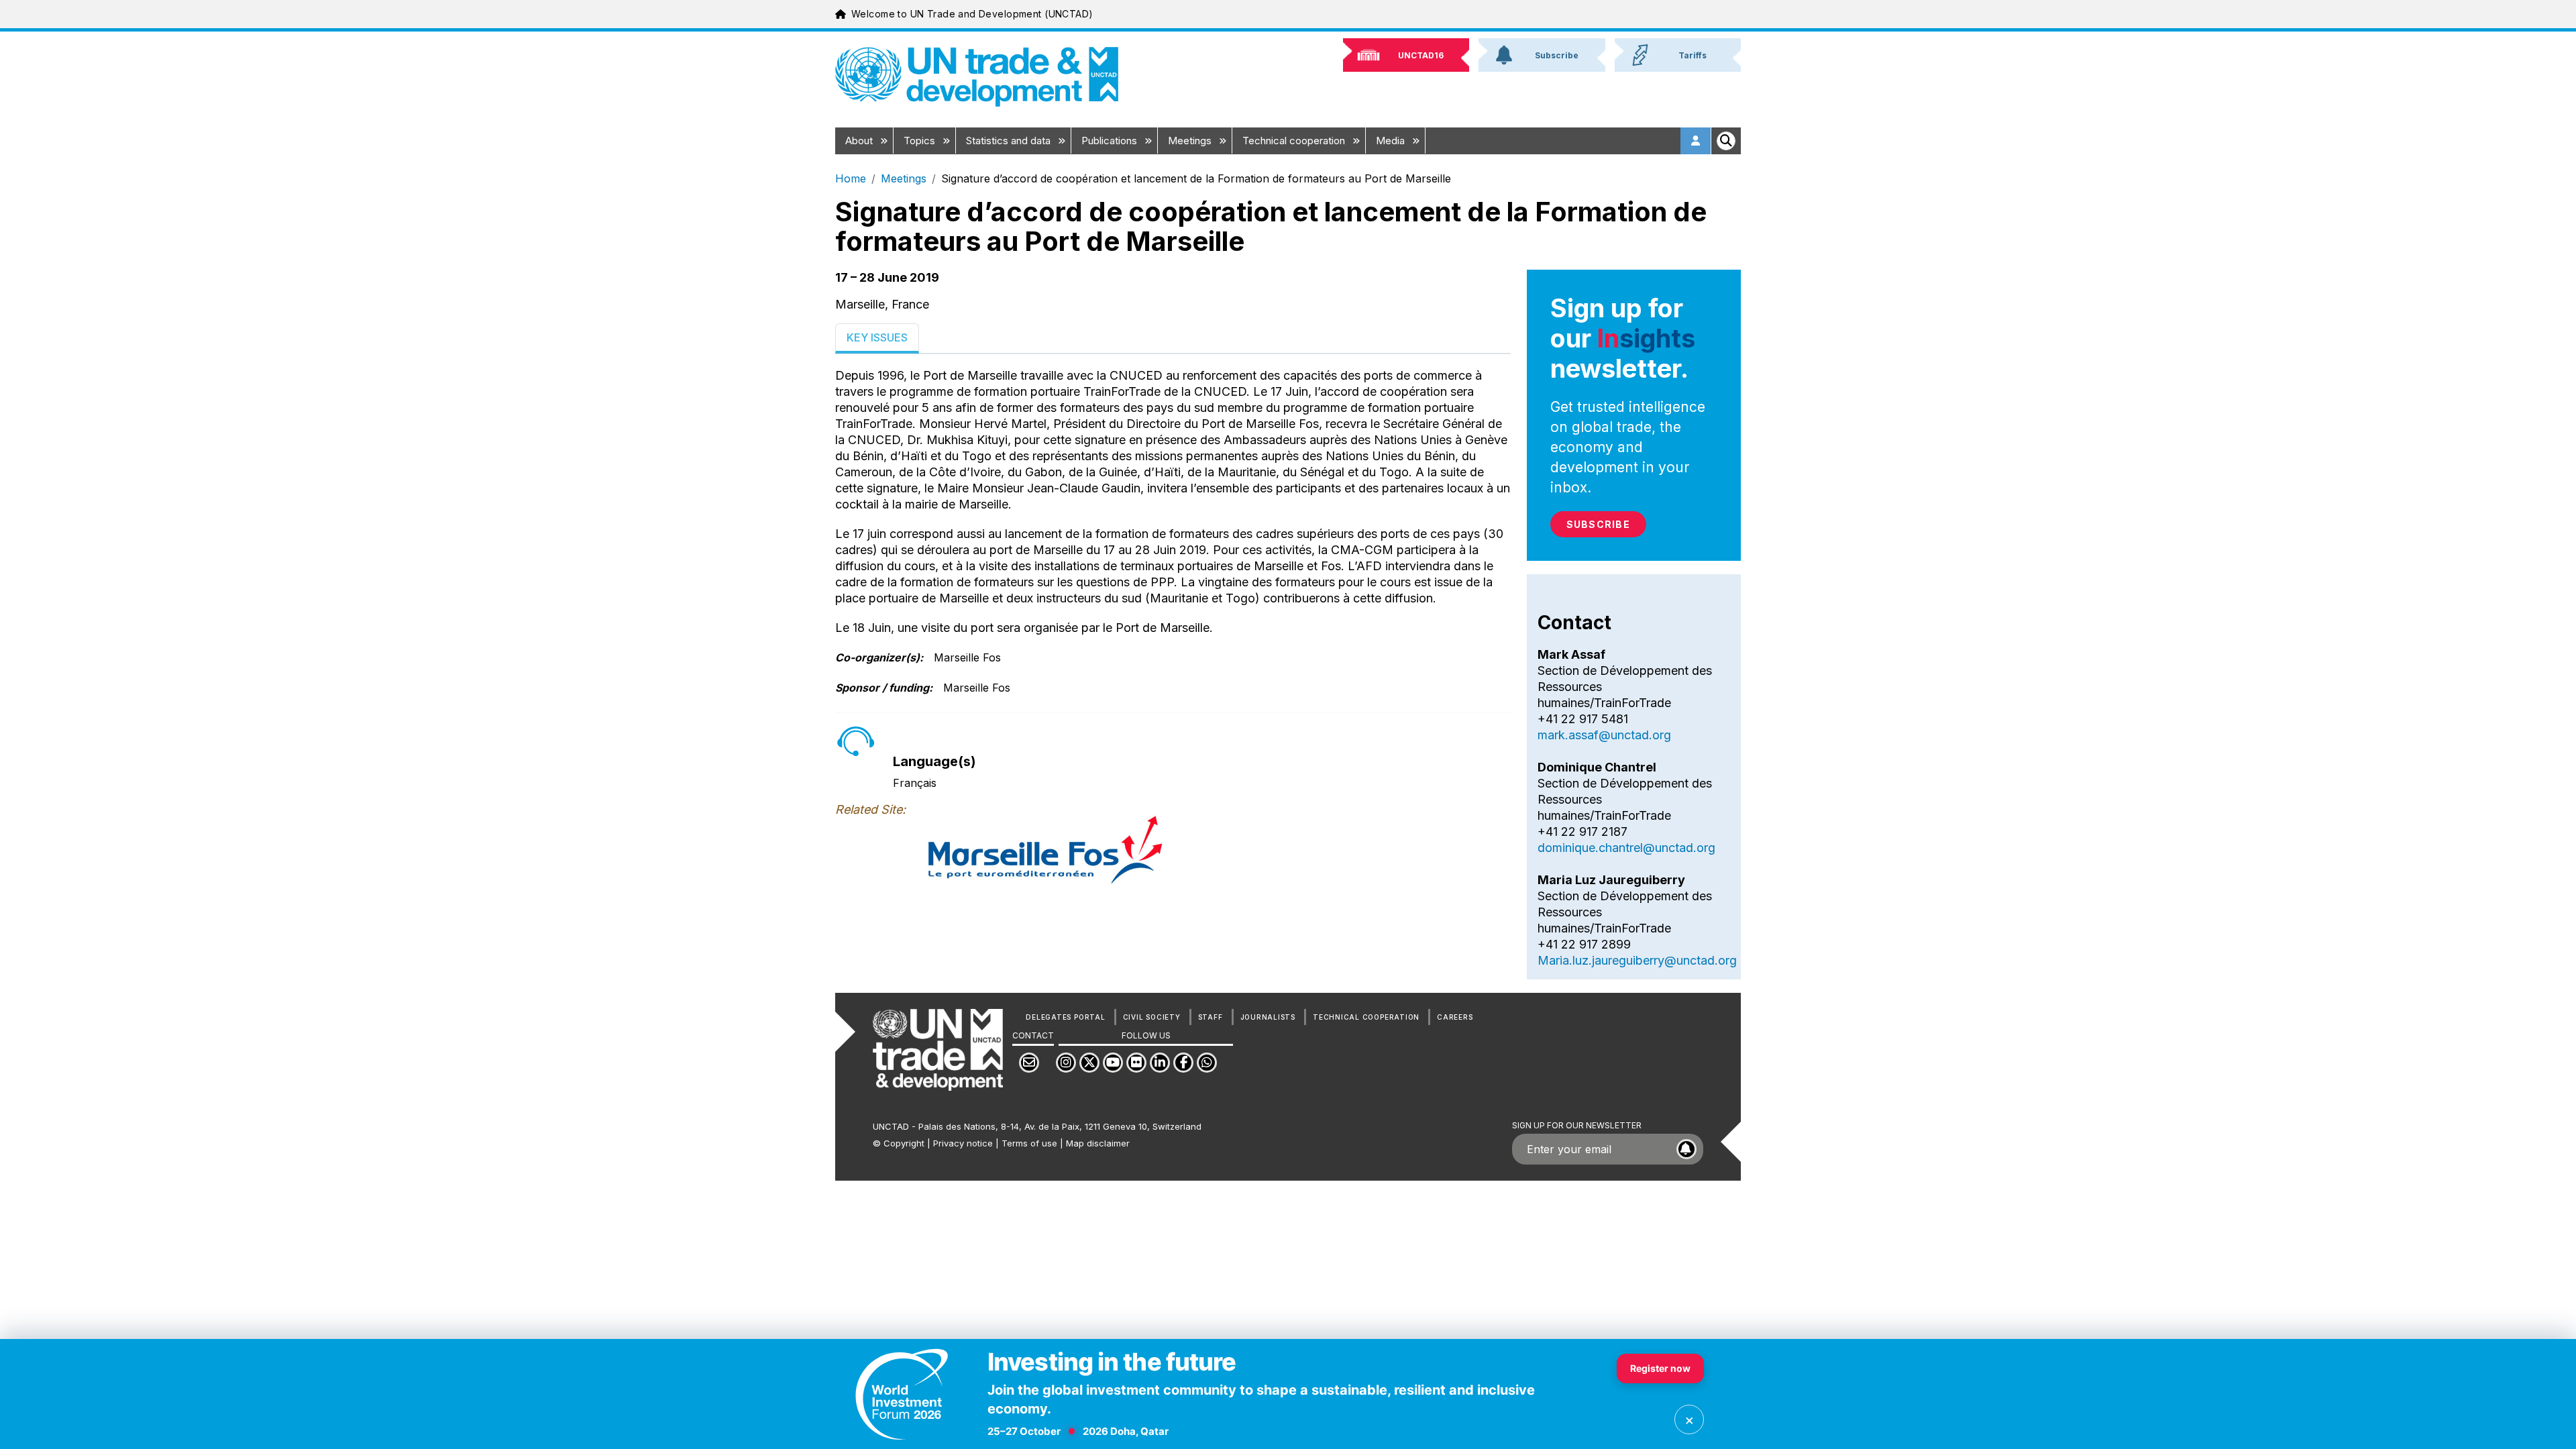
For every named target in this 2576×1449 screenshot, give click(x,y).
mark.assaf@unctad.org (1604, 735)
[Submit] (1686, 1149)
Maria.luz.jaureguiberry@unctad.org (1637, 960)
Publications (1111, 141)
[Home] (977, 77)
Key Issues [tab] (877, 337)
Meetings (1191, 141)
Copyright (904, 1143)
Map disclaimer (1098, 1143)
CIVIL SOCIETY (1152, 1017)
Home (851, 178)
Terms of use (1029, 1143)
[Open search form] (1726, 141)
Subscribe (1598, 524)
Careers (1455, 1017)
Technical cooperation (1295, 141)
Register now (1660, 1368)
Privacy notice (963, 1143)
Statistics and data (1010, 141)
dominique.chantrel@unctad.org (1626, 848)
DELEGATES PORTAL (1065, 1017)
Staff (1211, 1017)
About (860, 141)
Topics (921, 141)
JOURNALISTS (1268, 1017)
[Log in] (1696, 141)
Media (1392, 141)
